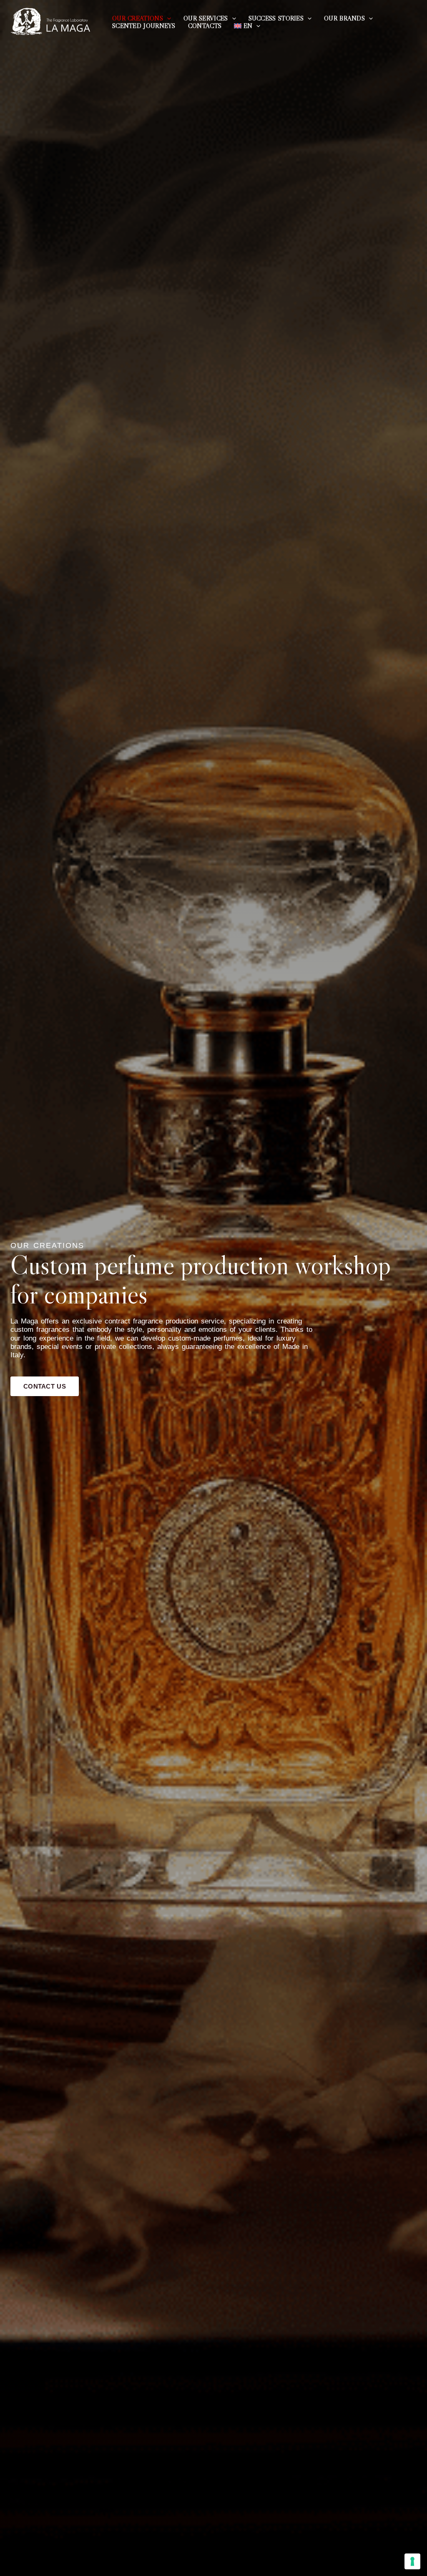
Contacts (205, 26)
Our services (206, 18)
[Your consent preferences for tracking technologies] (412, 2561)
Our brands (344, 18)
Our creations (138, 18)
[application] (167, 18)
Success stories (276, 18)
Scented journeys (144, 26)
